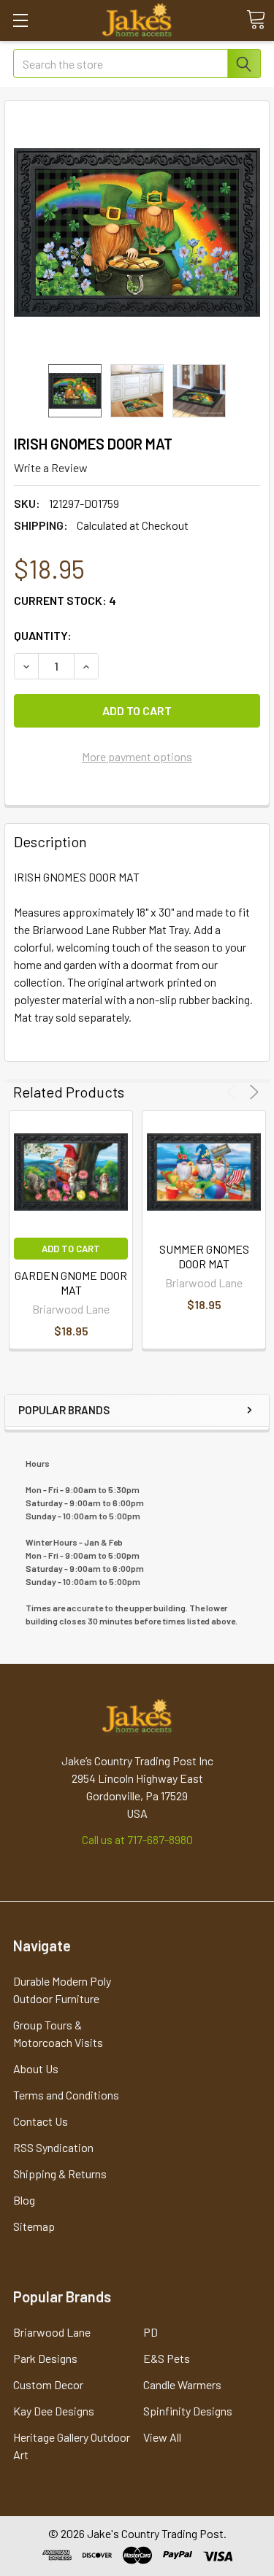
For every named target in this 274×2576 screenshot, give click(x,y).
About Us (36, 2068)
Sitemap (34, 2226)
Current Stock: (65, 600)
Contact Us (41, 2121)
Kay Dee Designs (54, 2411)
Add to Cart (71, 1249)
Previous (233, 1092)
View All (162, 2437)
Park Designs (45, 2358)
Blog (24, 2200)
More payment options (137, 756)
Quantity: (43, 635)
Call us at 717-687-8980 (137, 1839)
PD (151, 2332)
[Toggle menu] (20, 20)
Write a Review (51, 467)
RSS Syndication (53, 2147)
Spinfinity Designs (188, 2411)
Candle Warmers (182, 2384)
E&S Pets (167, 2358)
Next (252, 1092)
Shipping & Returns (60, 2174)
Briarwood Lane (52, 2332)
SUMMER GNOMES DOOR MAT (204, 1256)
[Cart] (256, 20)
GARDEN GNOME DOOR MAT (71, 1283)
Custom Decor (48, 2384)
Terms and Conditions (66, 2095)
